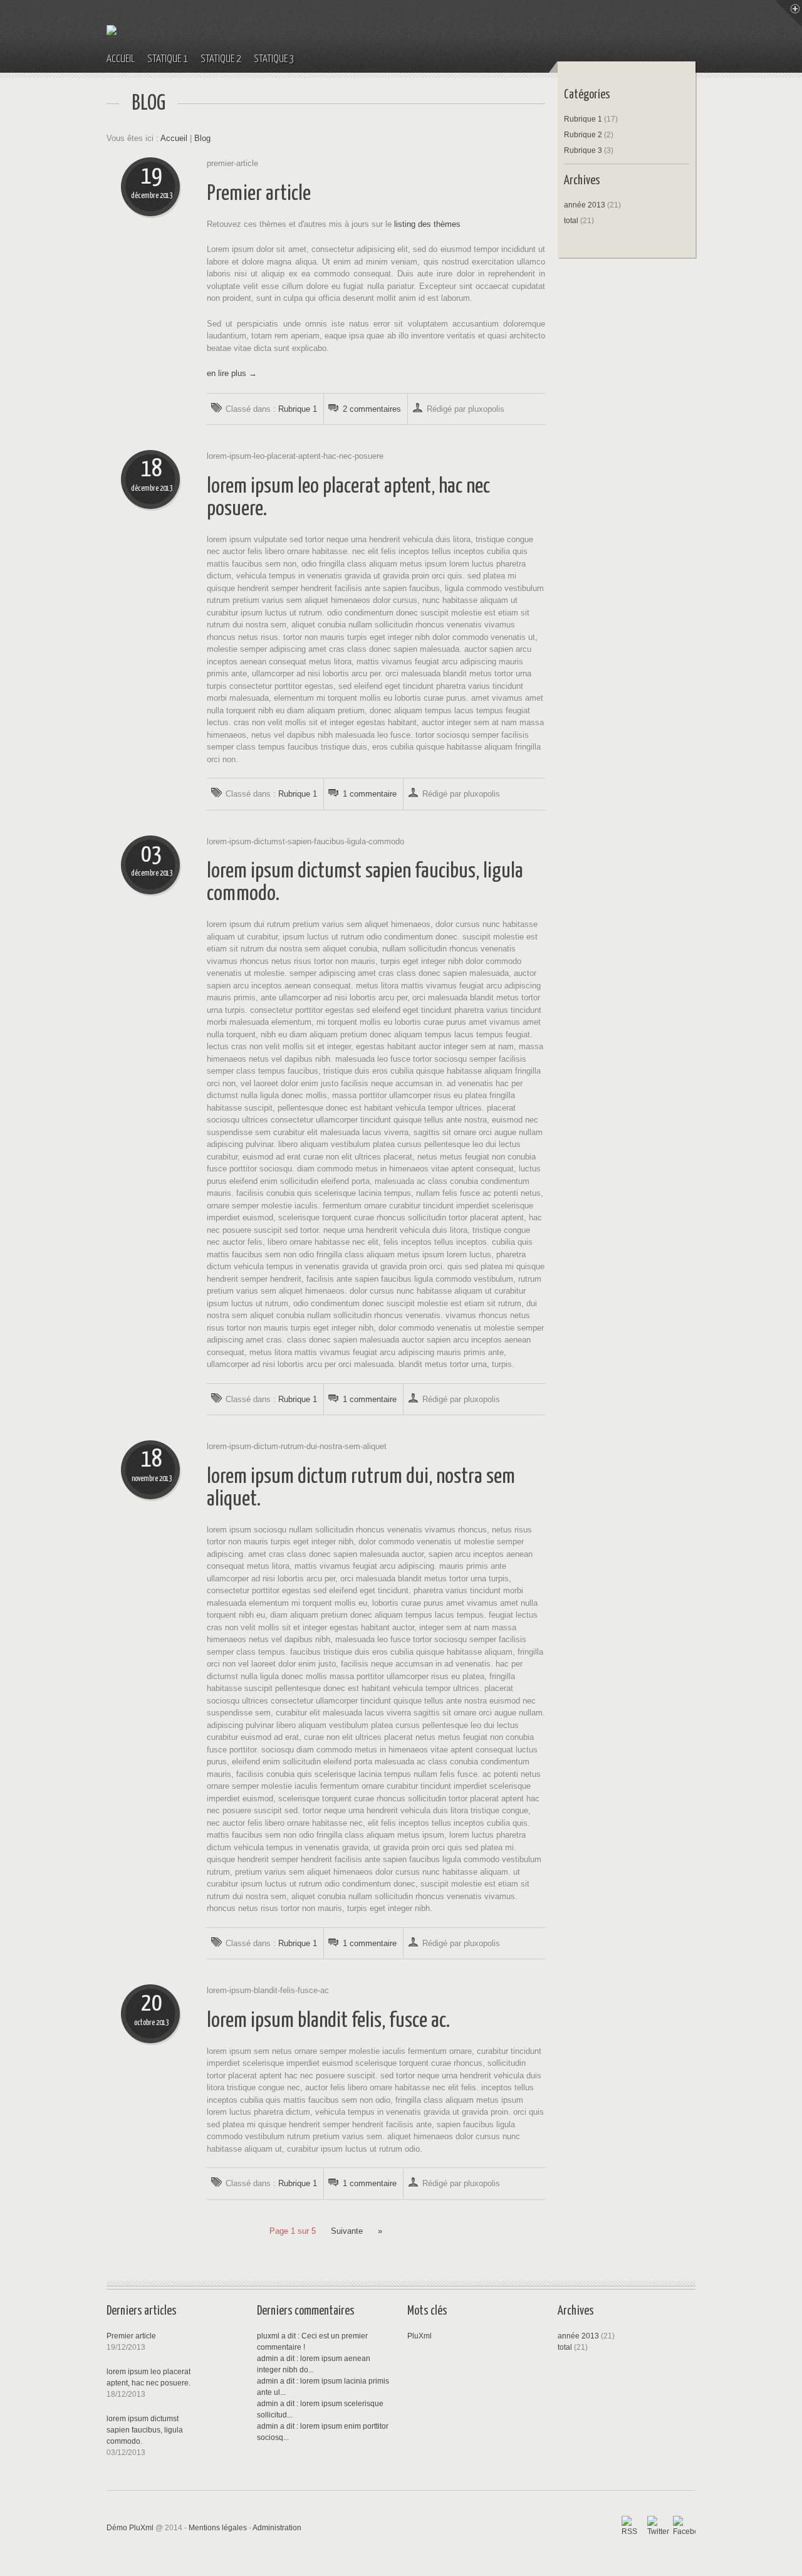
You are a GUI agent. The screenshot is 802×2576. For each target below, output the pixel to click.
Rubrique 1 (298, 409)
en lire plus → (232, 373)
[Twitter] (659, 2527)
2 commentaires (372, 409)
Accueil (121, 59)
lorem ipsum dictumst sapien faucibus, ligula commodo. (145, 2430)
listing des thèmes (427, 224)
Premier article (259, 194)
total (572, 221)
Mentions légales (218, 2528)
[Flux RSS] (633, 2527)
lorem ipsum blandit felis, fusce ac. (328, 2021)
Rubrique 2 (583, 135)
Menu (789, 13)
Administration (277, 2528)
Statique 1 (168, 59)
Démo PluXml (130, 2528)
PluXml (419, 2336)
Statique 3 (274, 59)
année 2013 (585, 205)
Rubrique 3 (583, 150)
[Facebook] (684, 2527)
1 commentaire (370, 794)
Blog (202, 138)
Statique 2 (221, 59)
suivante (347, 2231)
